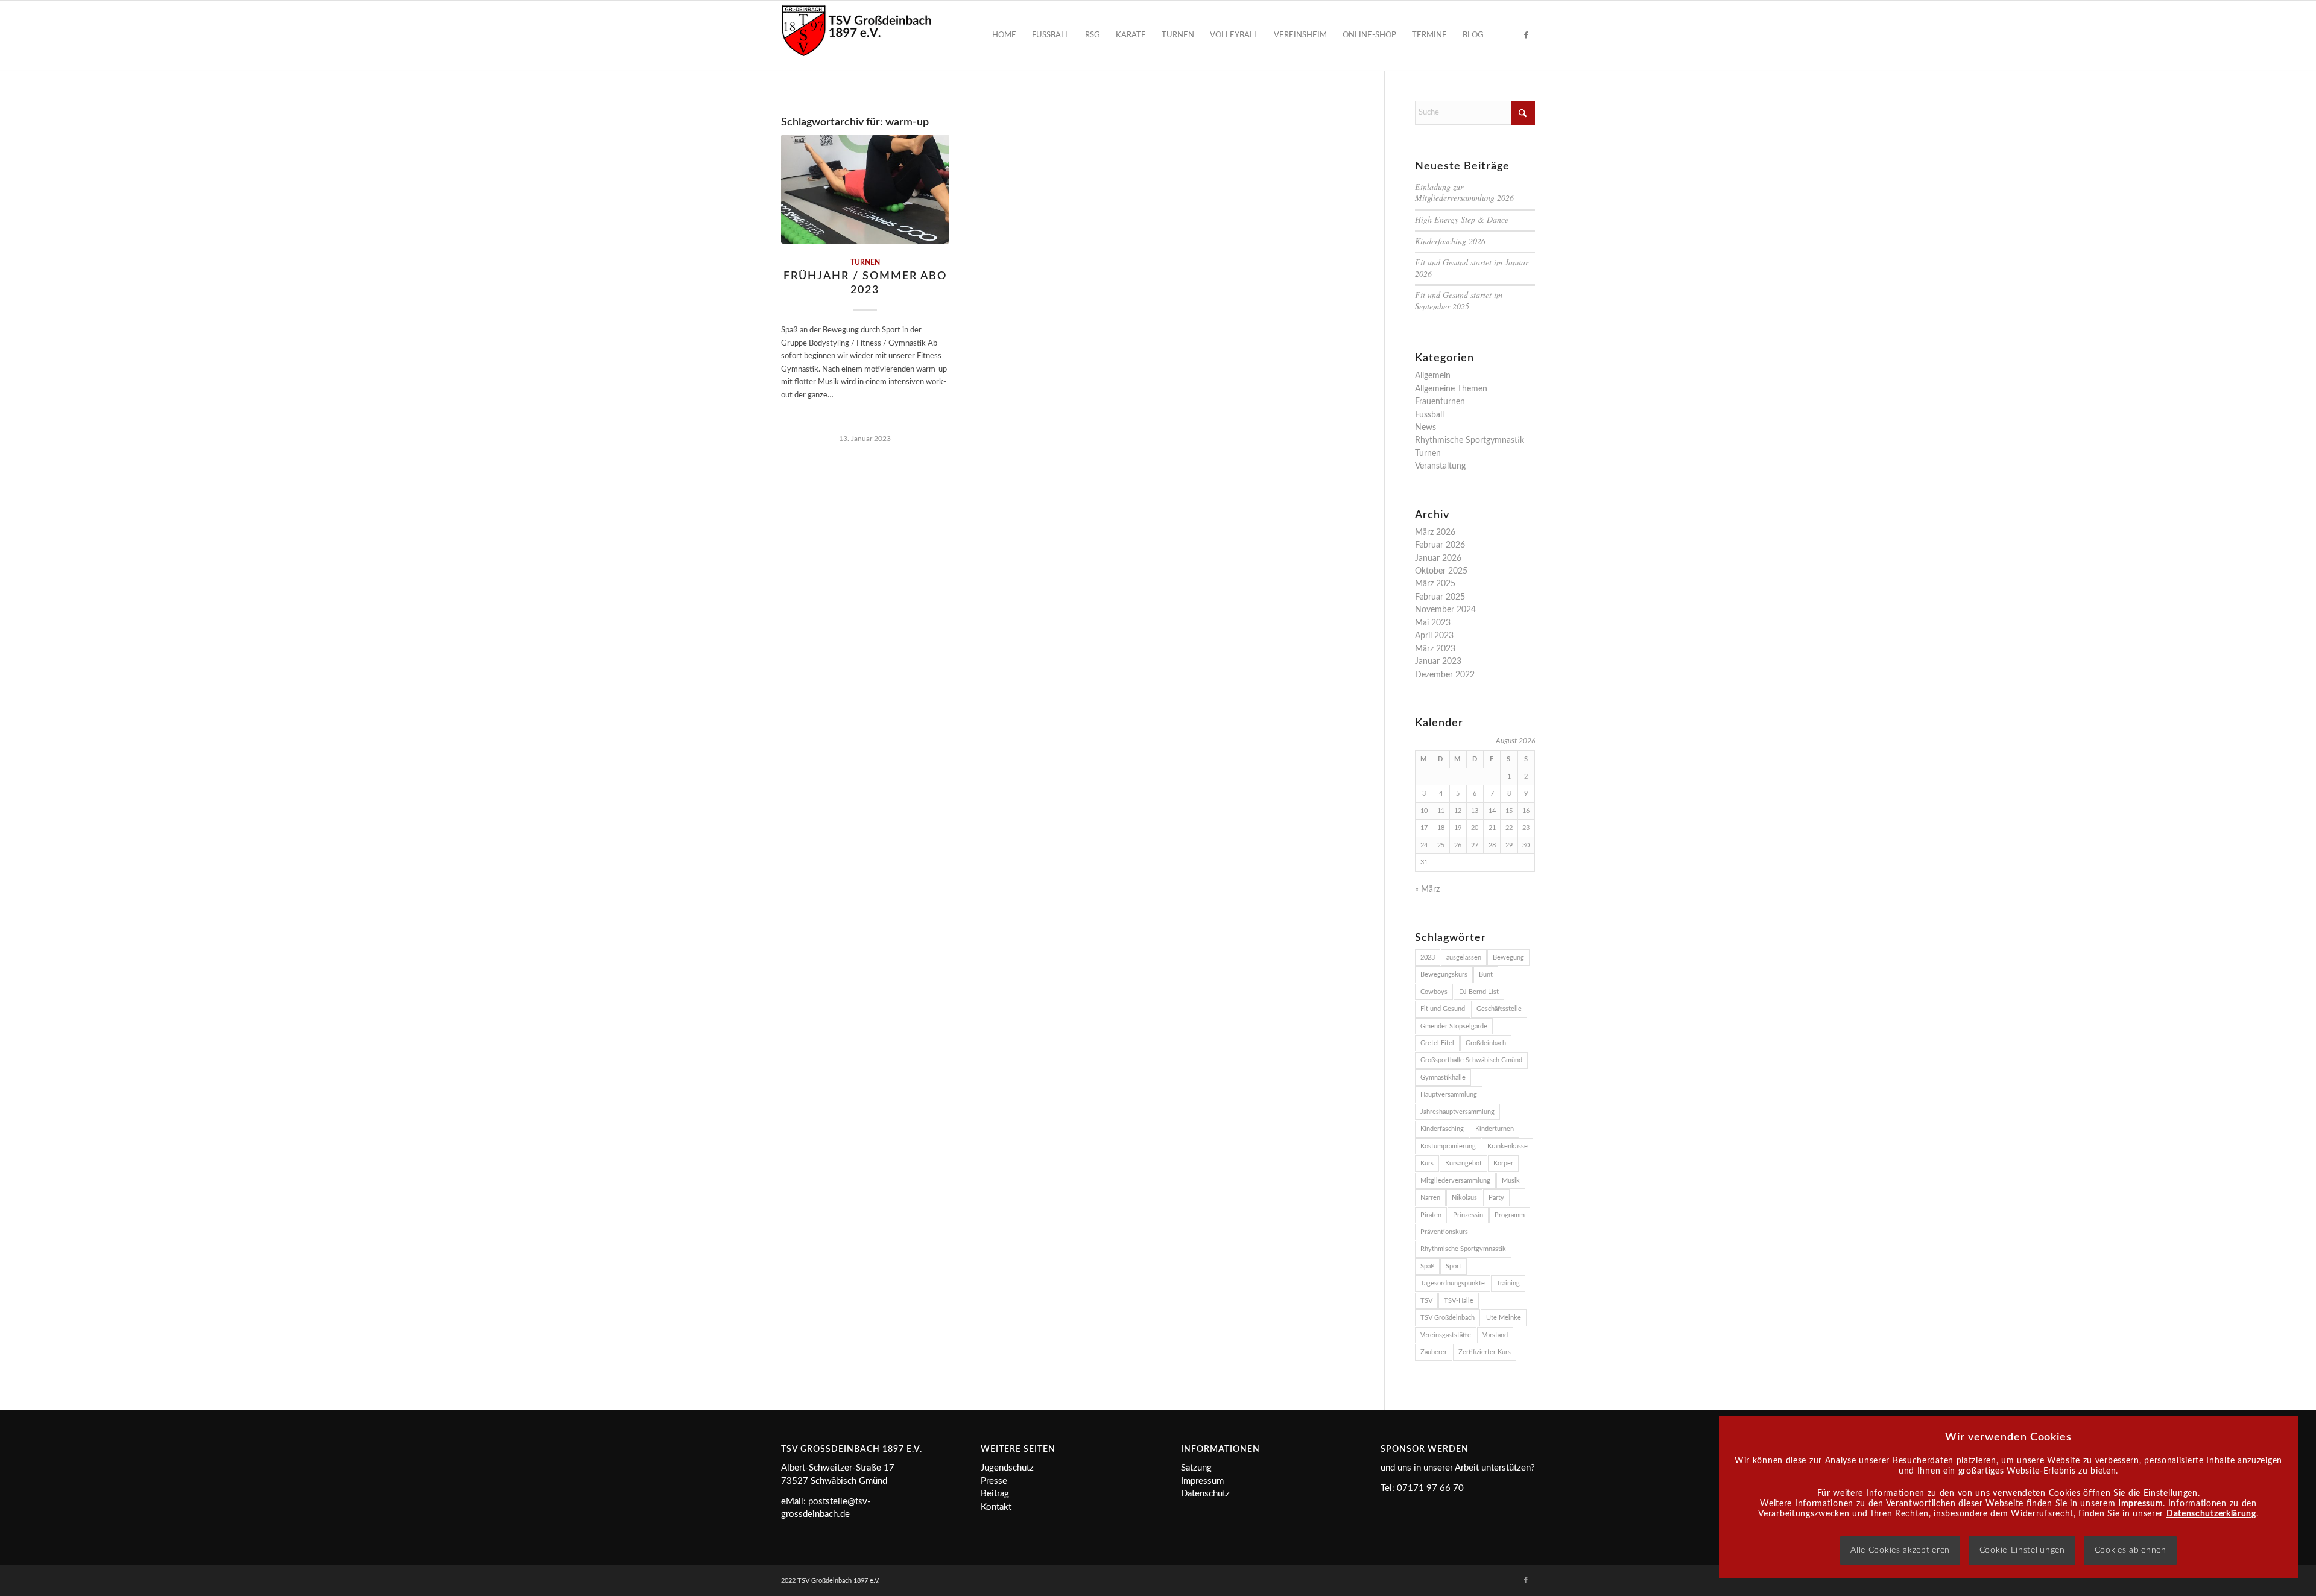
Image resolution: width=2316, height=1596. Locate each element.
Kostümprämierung (1448, 1146)
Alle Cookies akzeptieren (1900, 1550)
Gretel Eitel (1437, 1043)
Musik (1511, 1181)
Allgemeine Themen (1451, 389)
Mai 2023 (1433, 623)
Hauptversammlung (1449, 1094)
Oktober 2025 (1441, 571)
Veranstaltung (1440, 466)
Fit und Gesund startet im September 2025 (1459, 300)
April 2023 (1434, 636)
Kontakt (996, 1507)
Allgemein (1433, 376)
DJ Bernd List (1479, 992)
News (1425, 428)
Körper (1503, 1163)
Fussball (1429, 415)
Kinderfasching (1442, 1129)
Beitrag (995, 1494)
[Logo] (856, 36)
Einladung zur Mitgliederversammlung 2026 (1464, 192)
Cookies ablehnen (2131, 1550)
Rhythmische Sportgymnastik (1470, 440)
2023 (1428, 958)
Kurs (1427, 1163)
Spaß (1427, 1266)
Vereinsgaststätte (1446, 1335)
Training (1508, 1283)
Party (1496, 1198)
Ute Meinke (1504, 1318)
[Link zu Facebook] (1526, 35)
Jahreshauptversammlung (1457, 1112)
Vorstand (1495, 1335)
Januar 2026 (1438, 559)
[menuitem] (1004, 36)
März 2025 (1435, 584)
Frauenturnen (1440, 402)
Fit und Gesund (1443, 1009)
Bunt (1486, 974)
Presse (994, 1481)
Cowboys (1434, 992)
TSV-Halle (1459, 1301)
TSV (1426, 1301)
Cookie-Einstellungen (2022, 1550)
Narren (1430, 1198)
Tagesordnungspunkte (1453, 1283)
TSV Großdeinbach (1447, 1318)
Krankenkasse (1508, 1146)
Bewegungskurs (1444, 974)
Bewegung (1508, 958)
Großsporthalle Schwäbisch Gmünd (1471, 1060)
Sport (1454, 1266)
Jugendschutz (1007, 1468)
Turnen (865, 263)
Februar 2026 (1440, 545)
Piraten (1431, 1215)
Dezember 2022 (1445, 675)
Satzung (1196, 1468)
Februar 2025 (1440, 597)
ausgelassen (1464, 958)
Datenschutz (1205, 1494)
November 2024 (1445, 610)
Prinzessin (1468, 1215)
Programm (1510, 1215)
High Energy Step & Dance (1462, 219)
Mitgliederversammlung (1455, 1181)
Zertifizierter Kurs (1485, 1352)
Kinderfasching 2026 (1450, 241)
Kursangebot (1463, 1163)
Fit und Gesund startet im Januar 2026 (1472, 268)
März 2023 (1435, 649)
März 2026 (1435, 533)
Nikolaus (1464, 1198)
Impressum (1202, 1481)
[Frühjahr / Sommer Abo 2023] (865, 189)
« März (1427, 890)
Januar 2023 (1438, 662)
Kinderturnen (1495, 1129)
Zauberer (1434, 1352)
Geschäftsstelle (1499, 1009)
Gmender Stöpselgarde (1454, 1026)
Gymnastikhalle (1443, 1078)
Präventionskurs (1444, 1232)
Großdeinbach (1486, 1043)
